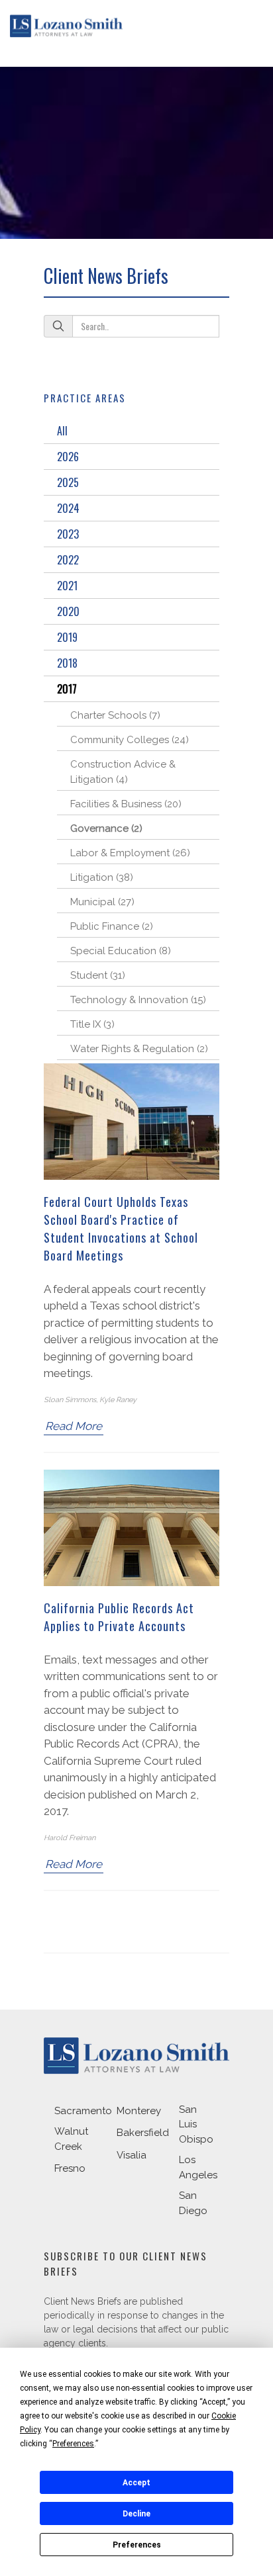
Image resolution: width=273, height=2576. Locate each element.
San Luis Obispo (196, 2124)
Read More (74, 1426)
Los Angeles (198, 2167)
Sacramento (83, 2111)
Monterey (139, 2111)
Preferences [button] (73, 2444)
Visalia (132, 2155)
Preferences (137, 2545)
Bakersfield (143, 2133)
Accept (136, 2483)
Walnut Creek (71, 2139)
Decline (136, 2514)
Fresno (70, 2168)
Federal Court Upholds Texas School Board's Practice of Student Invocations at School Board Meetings (121, 1228)
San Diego (193, 2203)
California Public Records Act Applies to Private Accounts (119, 1617)
